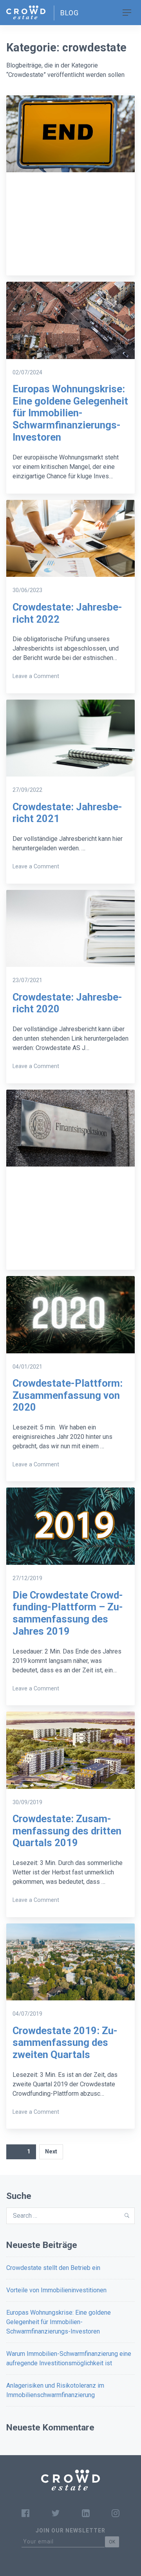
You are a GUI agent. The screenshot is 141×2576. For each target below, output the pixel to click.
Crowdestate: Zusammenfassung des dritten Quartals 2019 (67, 1831)
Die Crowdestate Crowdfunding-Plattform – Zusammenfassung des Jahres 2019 (68, 1613)
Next (51, 2151)
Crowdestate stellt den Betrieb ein (53, 2268)
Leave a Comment (36, 676)
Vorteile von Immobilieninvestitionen (56, 2290)
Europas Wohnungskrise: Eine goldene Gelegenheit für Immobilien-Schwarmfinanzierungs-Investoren (70, 413)
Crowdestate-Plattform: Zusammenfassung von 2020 (68, 1395)
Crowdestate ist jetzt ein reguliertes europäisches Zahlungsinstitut (70, 1221)
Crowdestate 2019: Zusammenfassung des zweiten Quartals (65, 2043)
